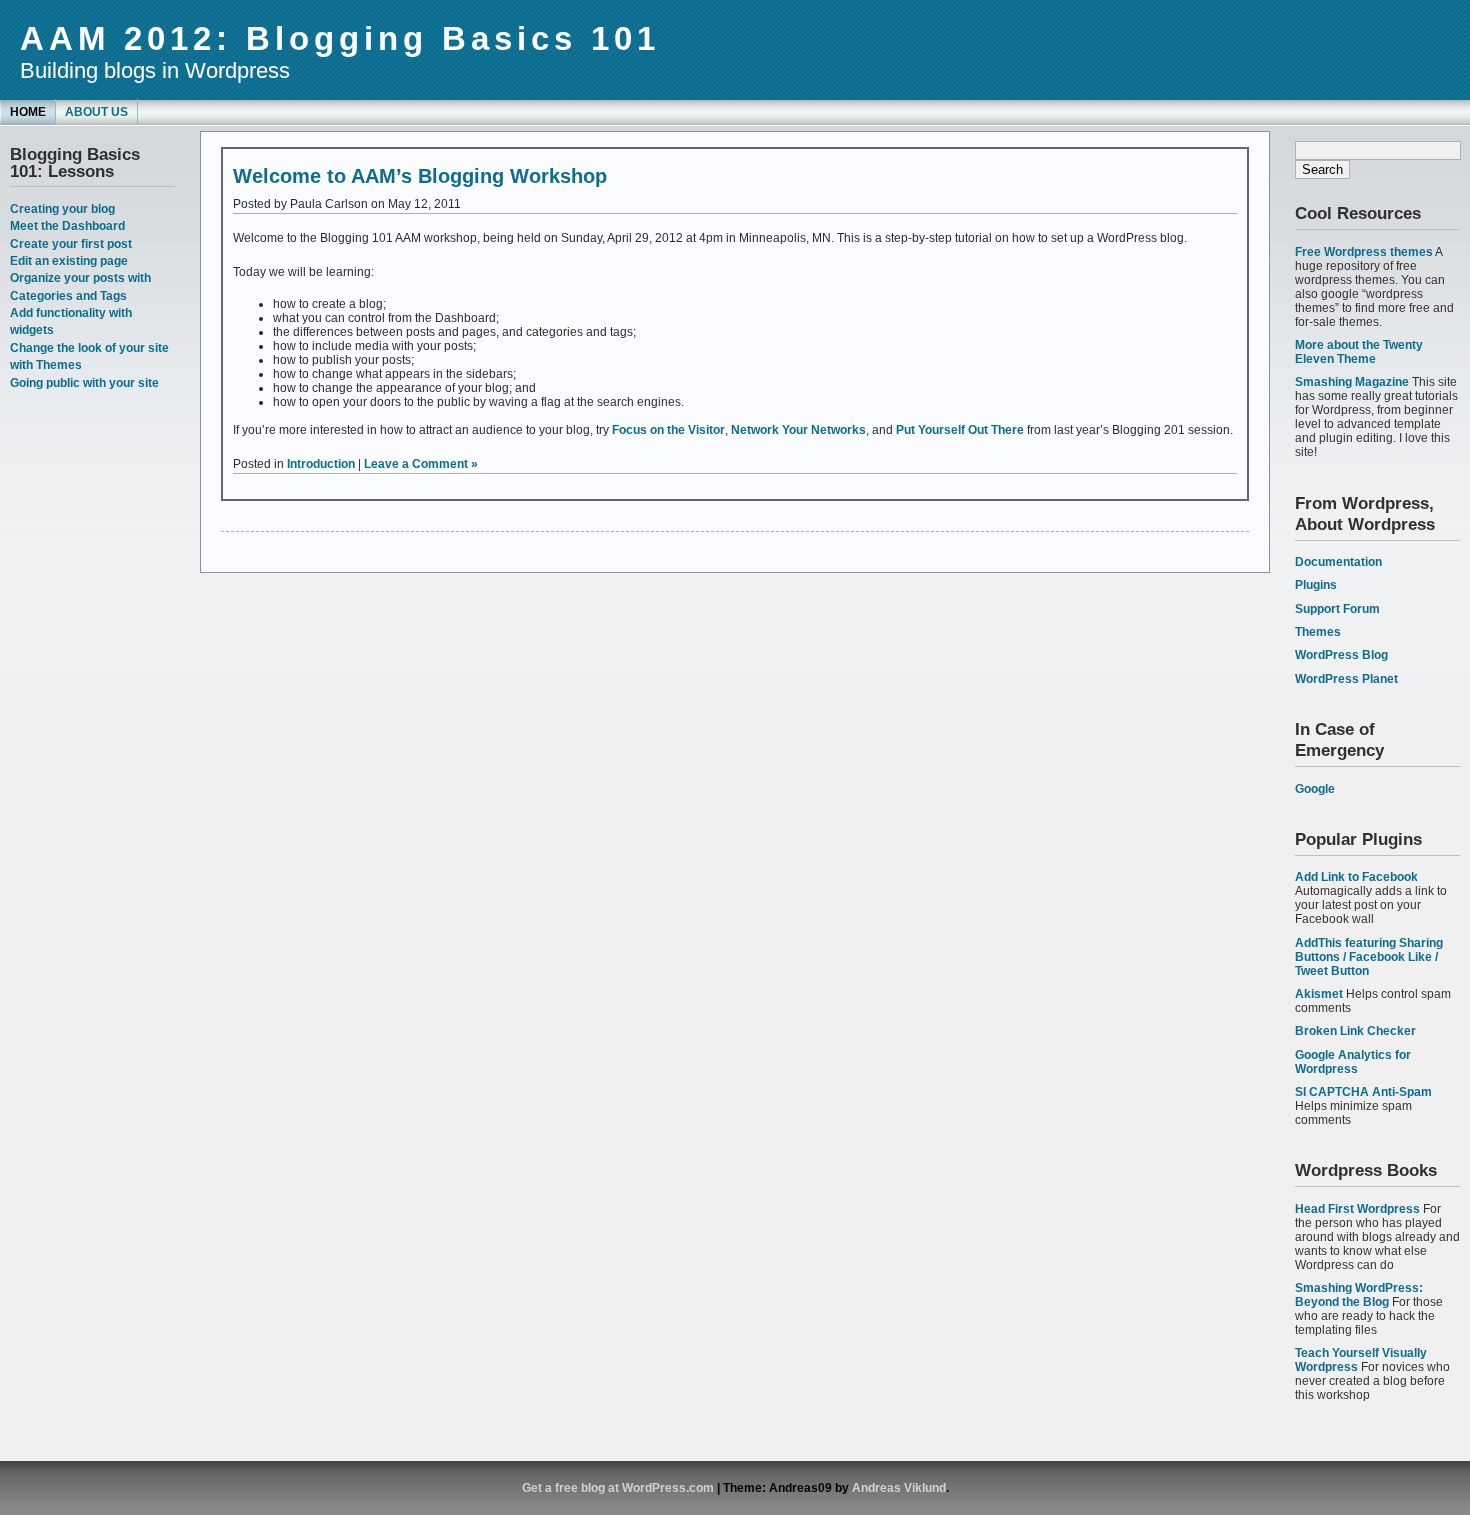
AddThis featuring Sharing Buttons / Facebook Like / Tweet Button (1369, 957)
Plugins (1316, 585)
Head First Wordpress (1357, 1209)
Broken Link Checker (1355, 1031)
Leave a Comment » (421, 464)
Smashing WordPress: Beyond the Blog (1359, 1295)
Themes (1318, 632)
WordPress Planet (1346, 679)
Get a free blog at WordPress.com (618, 1488)
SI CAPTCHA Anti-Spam (1363, 1092)
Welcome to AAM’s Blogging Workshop (420, 176)
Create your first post (71, 244)
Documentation (1338, 562)
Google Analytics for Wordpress (1353, 1062)
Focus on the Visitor (668, 430)
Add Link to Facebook (1356, 877)
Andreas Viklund (899, 1488)
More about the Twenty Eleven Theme (1359, 352)
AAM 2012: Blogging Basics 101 (340, 38)
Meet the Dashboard (67, 226)
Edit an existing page (69, 261)
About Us (96, 112)
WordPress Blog (1341, 655)
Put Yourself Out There (960, 430)
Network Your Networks (798, 430)
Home (28, 112)
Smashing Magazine (1352, 382)
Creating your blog (62, 209)
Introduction (321, 464)
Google (1315, 789)
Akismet (1319, 994)
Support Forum (1337, 609)
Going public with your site (84, 383)
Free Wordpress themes (1364, 252)
